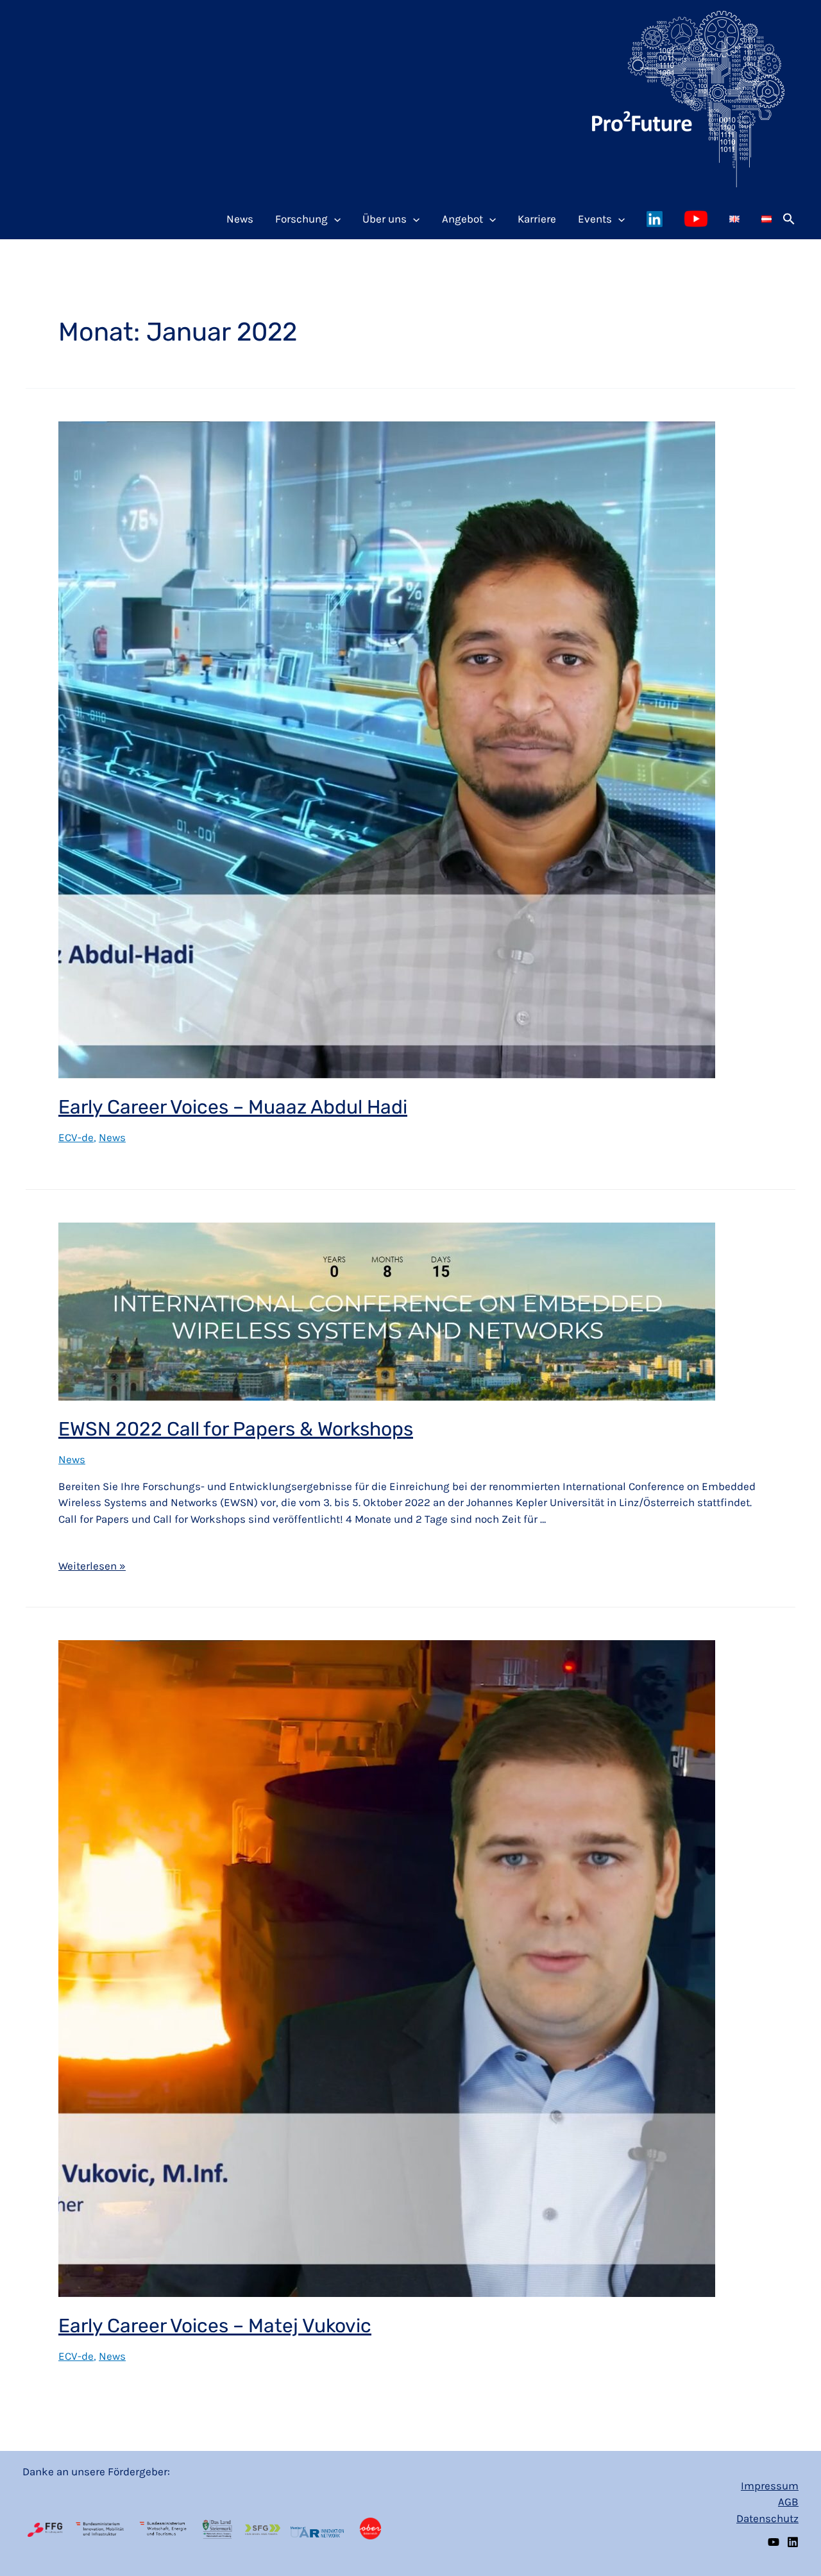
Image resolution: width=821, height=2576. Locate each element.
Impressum (770, 2486)
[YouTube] (774, 2542)
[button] (789, 219)
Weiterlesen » (92, 1565)
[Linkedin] (793, 2542)
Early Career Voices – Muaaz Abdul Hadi (233, 1107)
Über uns (385, 219)
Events (595, 219)
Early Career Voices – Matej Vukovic (215, 2326)
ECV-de (76, 1137)
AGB (788, 2502)
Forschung (301, 219)
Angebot (462, 219)
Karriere (537, 219)
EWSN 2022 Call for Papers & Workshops (236, 1429)
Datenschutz (767, 2518)
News (240, 219)
